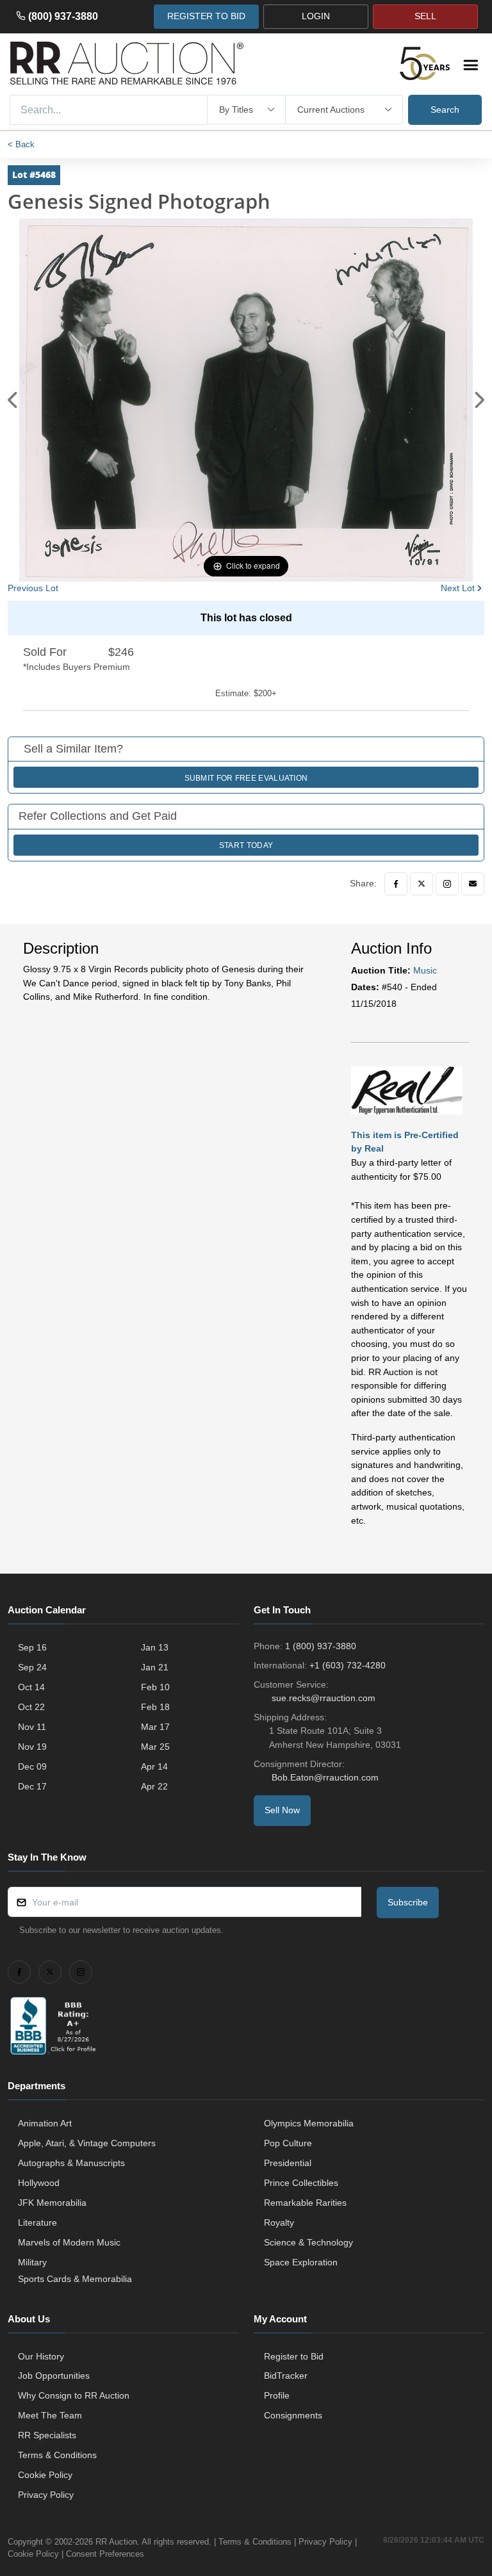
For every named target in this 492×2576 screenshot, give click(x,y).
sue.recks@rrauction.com (324, 1698)
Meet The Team (50, 2415)
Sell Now (282, 1810)
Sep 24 (32, 1667)
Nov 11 (32, 1727)
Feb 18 (155, 1707)
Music (425, 970)
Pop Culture (288, 2143)
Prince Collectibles (301, 2183)
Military (32, 2262)
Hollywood (39, 2183)
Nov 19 (32, 1747)
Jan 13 (155, 1647)
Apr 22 (154, 1786)
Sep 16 (32, 1647)
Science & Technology (308, 2242)
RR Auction (116, 2542)
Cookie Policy (45, 2475)
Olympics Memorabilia (309, 2123)
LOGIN (316, 16)
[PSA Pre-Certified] (407, 1090)
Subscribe (408, 1902)
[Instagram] (447, 884)
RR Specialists (47, 2435)
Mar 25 (155, 1747)
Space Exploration (301, 2262)
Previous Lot (33, 588)
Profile (277, 2395)
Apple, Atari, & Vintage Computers (87, 2143)
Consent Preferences (105, 2554)
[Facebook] (396, 884)
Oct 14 (31, 1687)
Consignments (293, 2415)
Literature (37, 2222)
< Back (21, 144)
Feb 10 (155, 1687)
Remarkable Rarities (305, 2203)
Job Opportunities (54, 2376)
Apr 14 (154, 1766)
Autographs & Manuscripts (71, 2163)
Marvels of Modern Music (69, 2242)
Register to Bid (294, 2356)
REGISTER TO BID (206, 16)
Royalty (279, 2222)
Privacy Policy (46, 2495)
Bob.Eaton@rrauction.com (325, 1777)
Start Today (246, 845)
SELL (425, 16)
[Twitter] (422, 884)
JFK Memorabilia (52, 2203)
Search (445, 110)
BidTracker (286, 2376)
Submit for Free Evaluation (246, 778)
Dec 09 (32, 1766)
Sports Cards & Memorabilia (75, 2279)
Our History (41, 2356)
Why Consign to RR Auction (74, 2395)
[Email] (473, 884)
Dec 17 (32, 1786)
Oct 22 (31, 1707)
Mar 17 (155, 1727)
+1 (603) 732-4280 (348, 1665)
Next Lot (458, 588)
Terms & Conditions (57, 2455)
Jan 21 (155, 1667)
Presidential (288, 2163)
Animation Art (45, 2123)
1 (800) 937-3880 (321, 1646)
